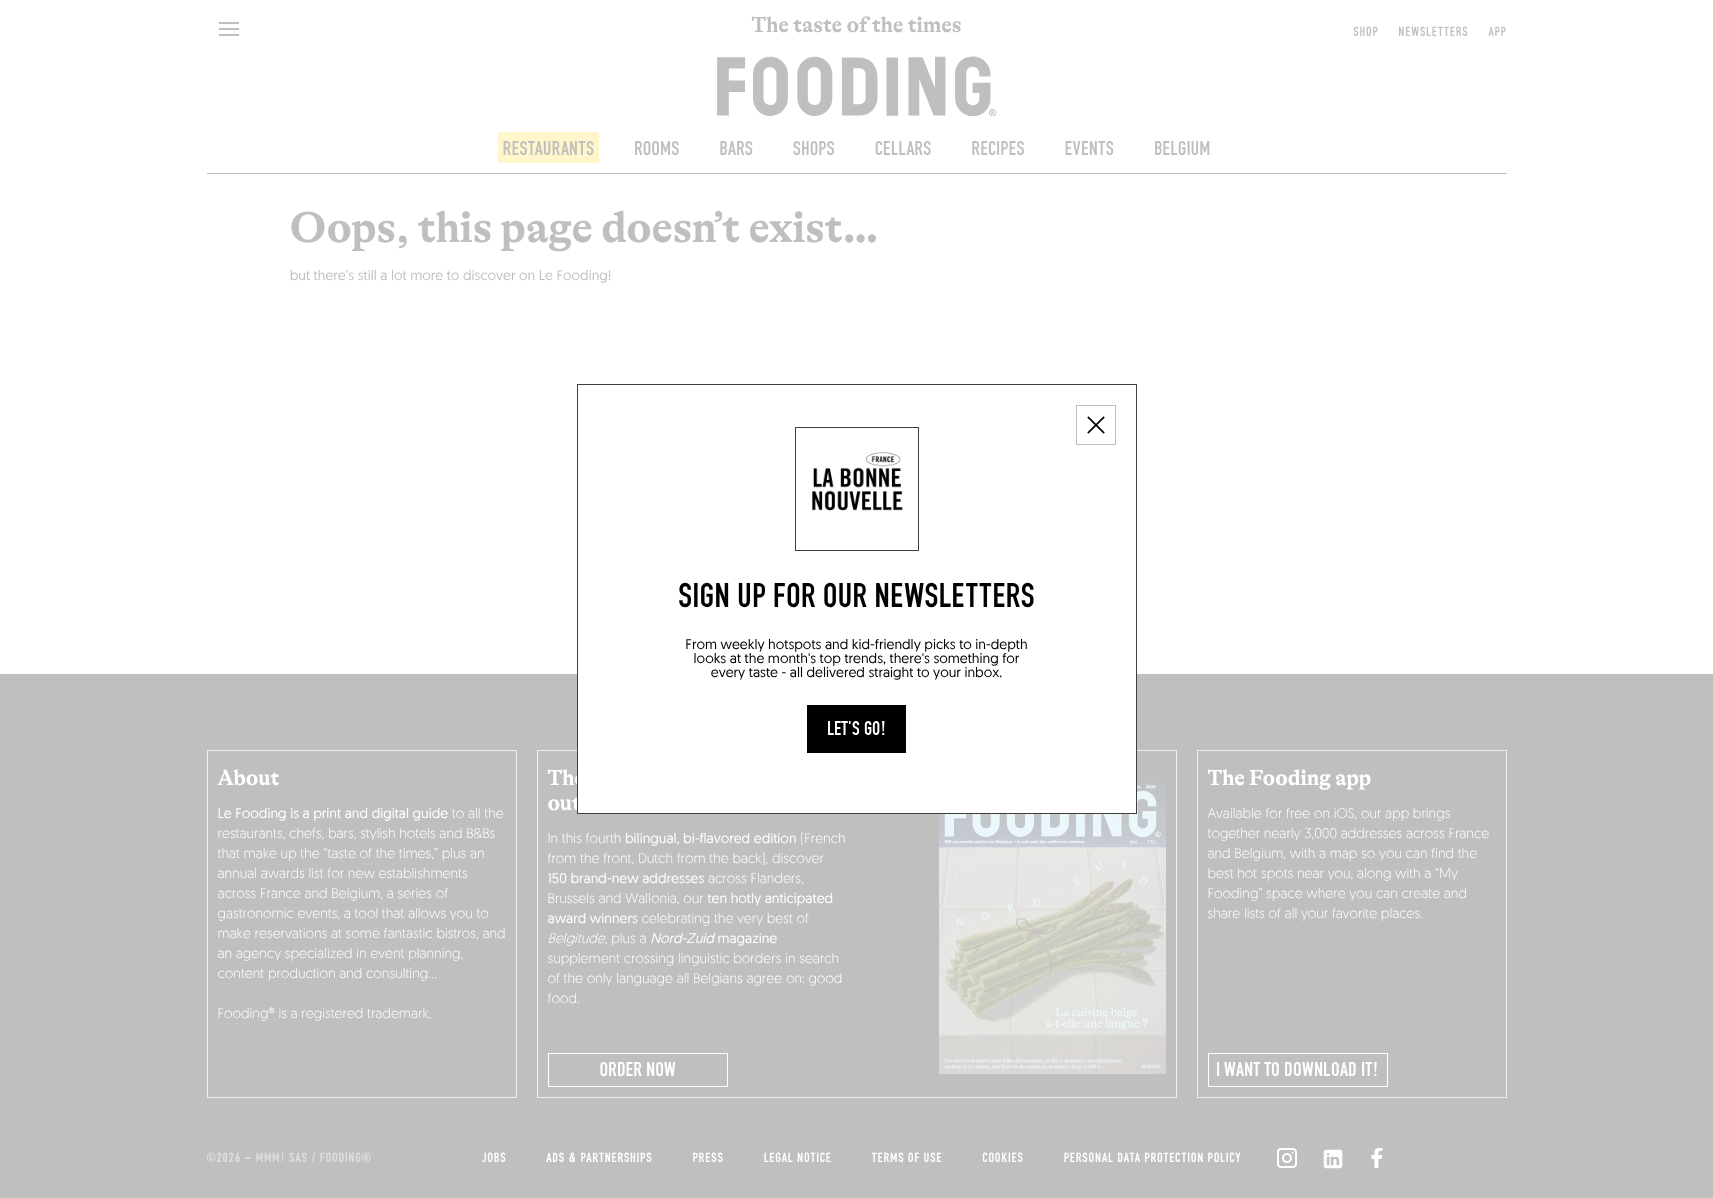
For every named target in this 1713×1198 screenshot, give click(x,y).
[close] (1096, 425)
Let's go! (856, 729)
